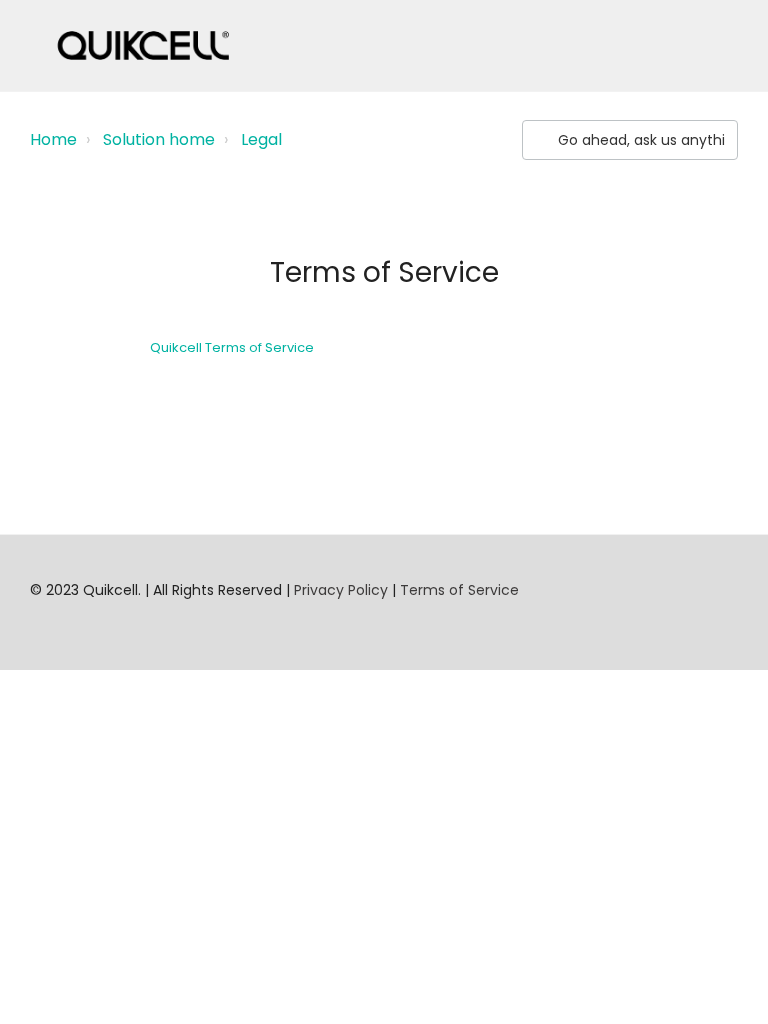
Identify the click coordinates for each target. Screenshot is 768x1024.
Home (53, 139)
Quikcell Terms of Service (232, 347)
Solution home (159, 139)
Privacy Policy (341, 590)
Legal (261, 139)
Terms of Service (459, 590)
